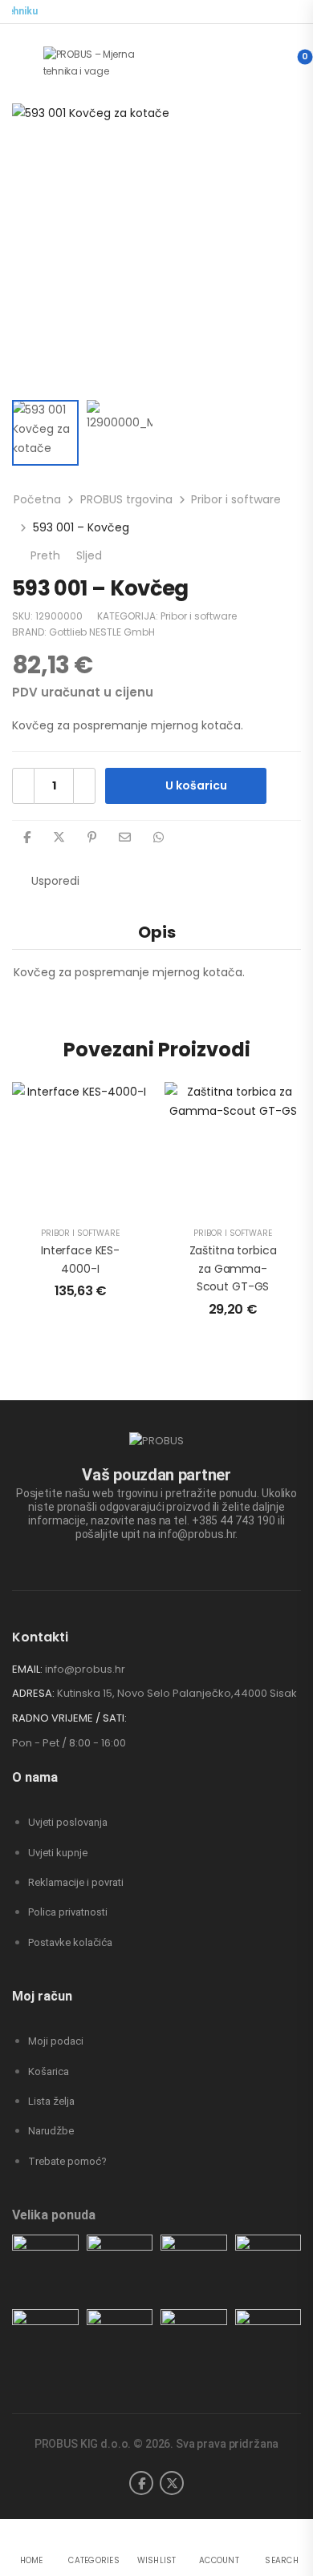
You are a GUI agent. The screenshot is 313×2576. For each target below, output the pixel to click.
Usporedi (55, 881)
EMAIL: (27, 1669)
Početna (37, 499)
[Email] (125, 837)
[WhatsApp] (159, 837)
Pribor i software (236, 499)
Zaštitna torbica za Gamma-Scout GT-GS (233, 1268)
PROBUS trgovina (126, 499)
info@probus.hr (85, 1669)
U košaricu (196, 785)
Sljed (98, 555)
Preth (44, 555)
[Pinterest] (92, 837)
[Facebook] (27, 837)
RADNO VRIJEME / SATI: (69, 1718)
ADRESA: (33, 1693)
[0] (292, 63)
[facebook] (141, 2483)
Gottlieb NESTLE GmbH (102, 632)
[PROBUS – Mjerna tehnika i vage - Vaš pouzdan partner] (105, 63)
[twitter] (172, 2483)
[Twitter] (59, 837)
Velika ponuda (54, 2215)
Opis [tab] (157, 932)
